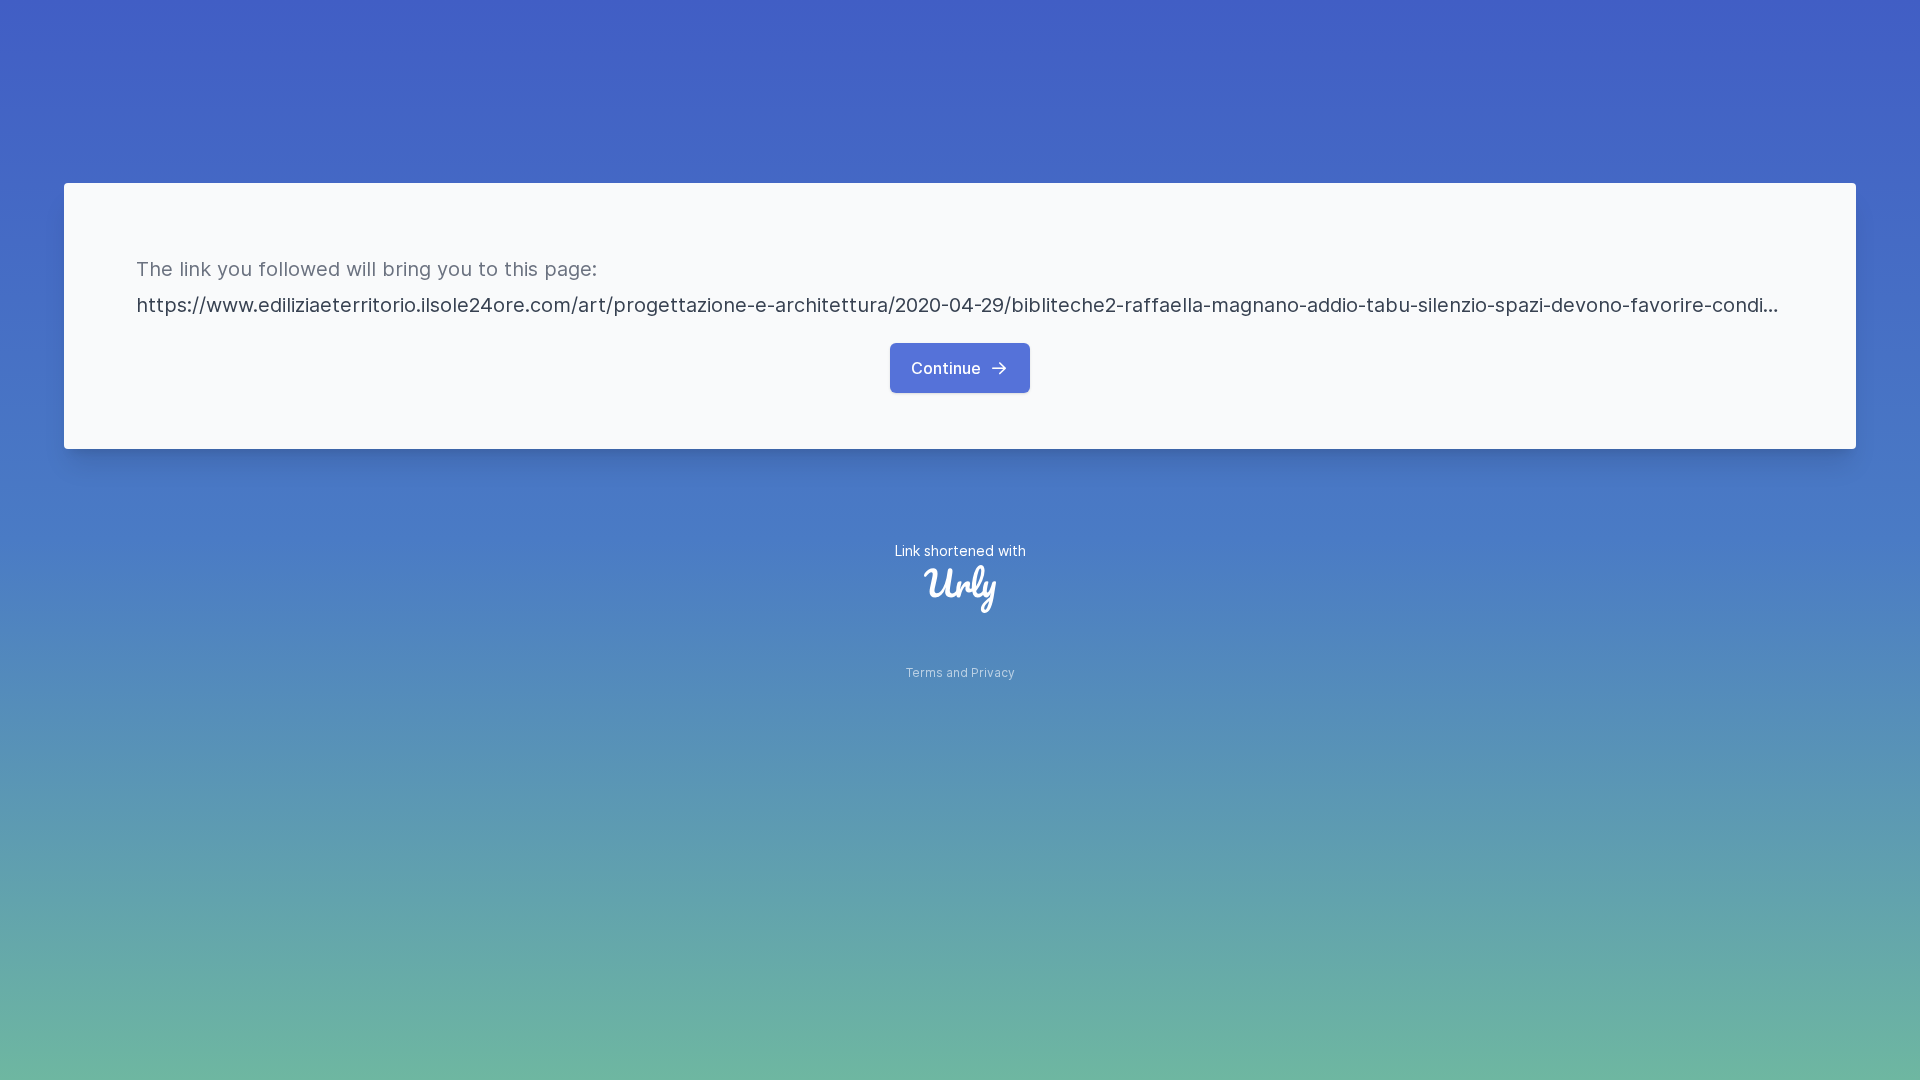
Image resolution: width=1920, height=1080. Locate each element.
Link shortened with (960, 550)
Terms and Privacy (960, 672)
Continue (946, 368)
